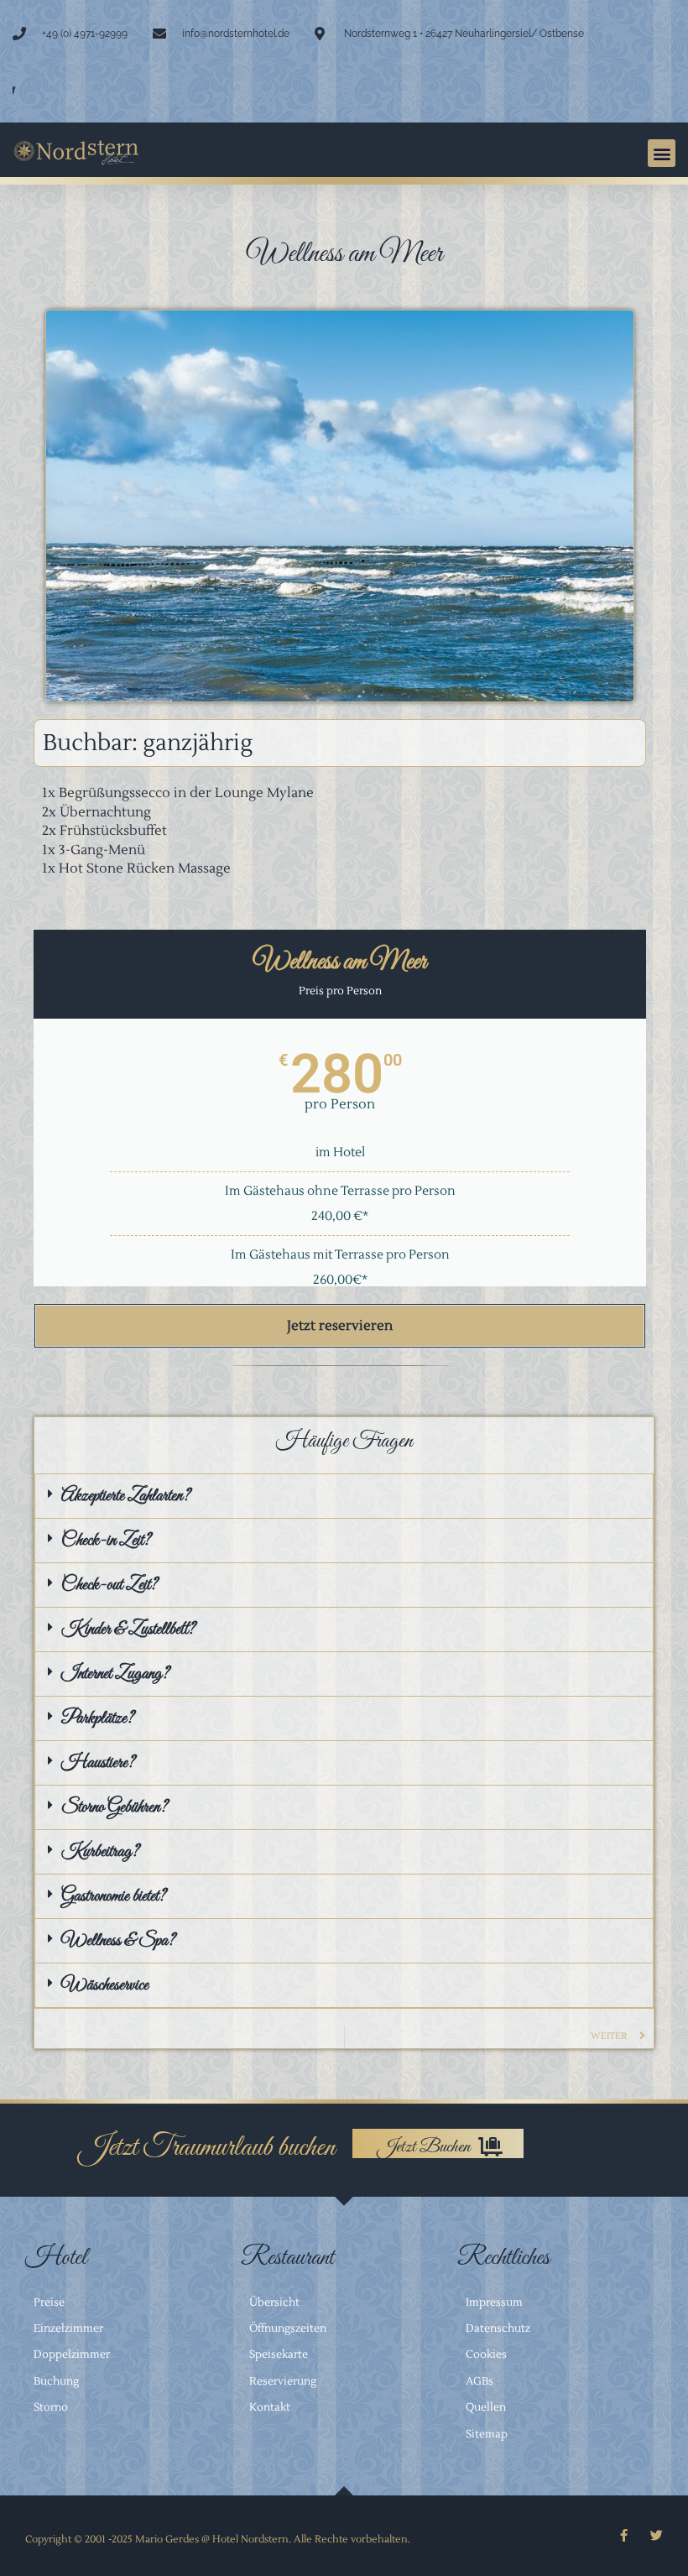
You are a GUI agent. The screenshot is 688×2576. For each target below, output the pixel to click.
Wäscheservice (105, 1985)
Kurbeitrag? (100, 1852)
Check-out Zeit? (109, 1585)
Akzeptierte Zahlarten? (126, 1496)
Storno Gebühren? (115, 1807)
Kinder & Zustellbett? (128, 1630)
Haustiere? (98, 1763)
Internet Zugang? (115, 1674)
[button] (662, 153)
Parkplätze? (98, 1718)
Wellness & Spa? (118, 1941)
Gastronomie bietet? (114, 1896)
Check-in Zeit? (106, 1541)
